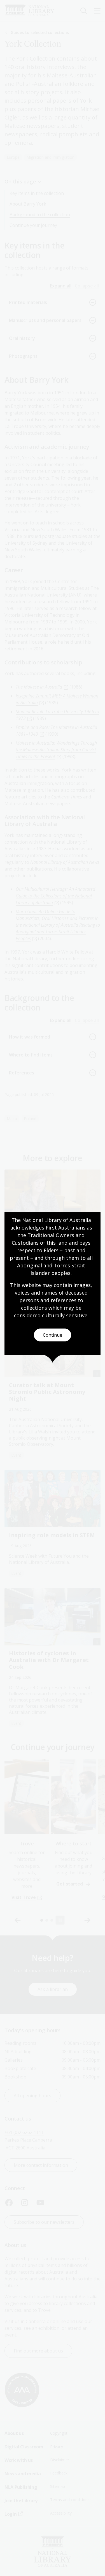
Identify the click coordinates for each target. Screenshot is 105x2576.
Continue (53, 1335)
